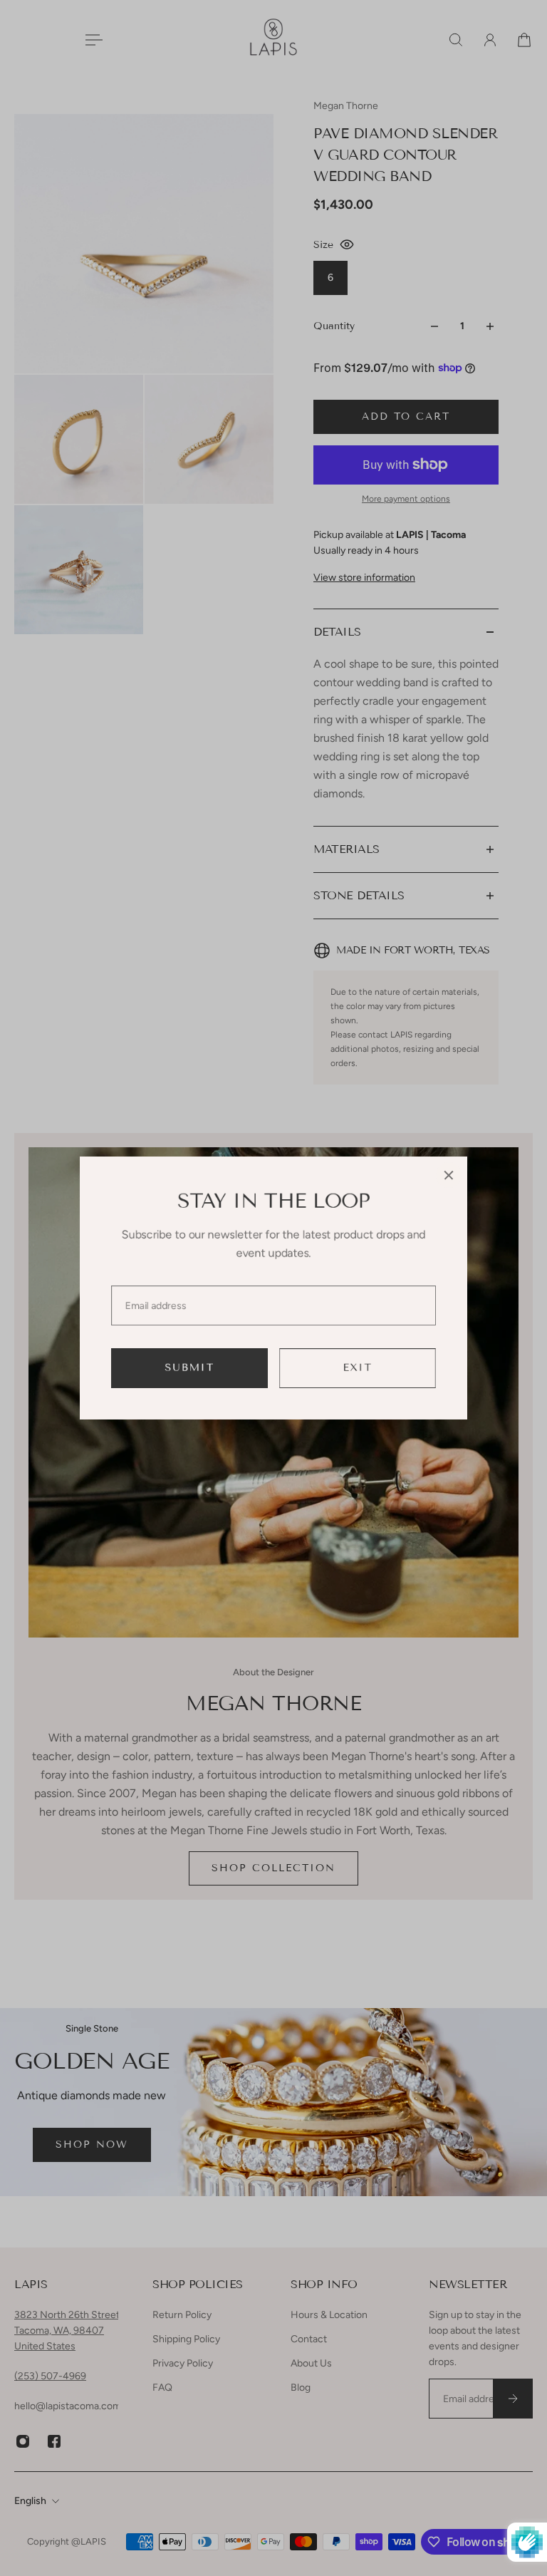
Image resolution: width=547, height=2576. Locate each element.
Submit (190, 1368)
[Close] (449, 1175)
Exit (358, 1368)
